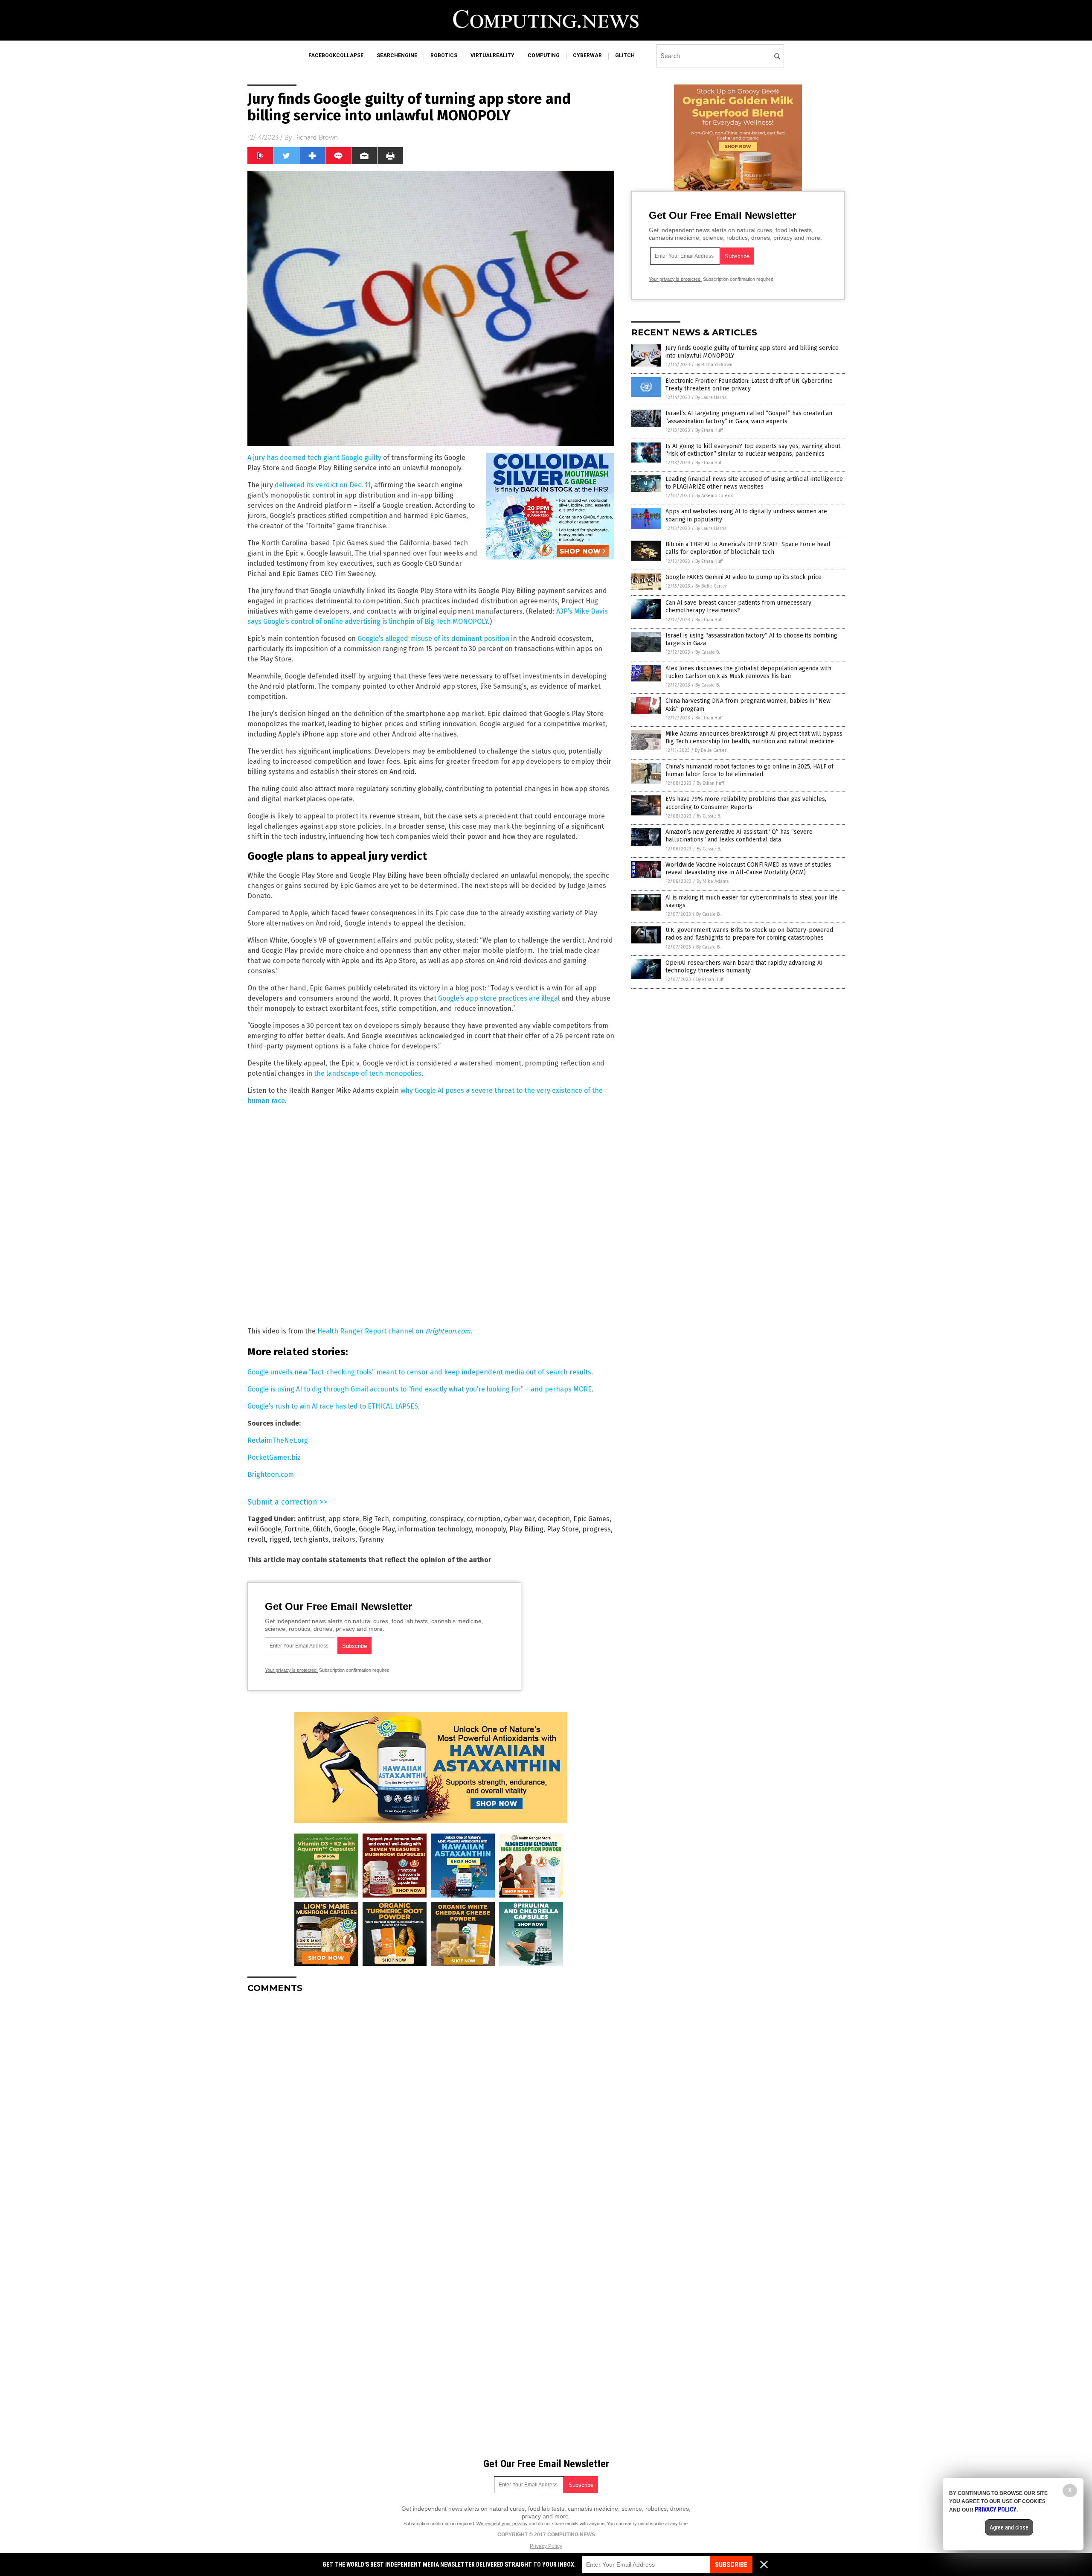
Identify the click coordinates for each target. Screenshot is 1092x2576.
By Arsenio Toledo (714, 496)
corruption (484, 1519)
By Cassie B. (708, 652)
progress (597, 1529)
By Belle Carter (711, 586)
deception (554, 1519)
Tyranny (371, 1539)
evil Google (264, 1529)
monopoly (491, 1529)
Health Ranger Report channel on (394, 1331)
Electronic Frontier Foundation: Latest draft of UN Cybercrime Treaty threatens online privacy (749, 385)
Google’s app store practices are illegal (499, 998)
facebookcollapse (336, 55)
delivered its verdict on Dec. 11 (323, 485)
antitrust (311, 1519)
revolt (257, 1539)
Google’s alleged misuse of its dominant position (433, 639)
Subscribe (731, 2565)
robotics (444, 55)
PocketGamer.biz (274, 1457)
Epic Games (591, 1519)
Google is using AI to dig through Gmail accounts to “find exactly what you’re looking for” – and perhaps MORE (420, 1389)
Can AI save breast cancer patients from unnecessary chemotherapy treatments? (738, 607)
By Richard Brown (714, 365)
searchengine (397, 55)
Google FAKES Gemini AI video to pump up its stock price (743, 577)
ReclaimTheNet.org (278, 1440)
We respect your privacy (502, 2524)
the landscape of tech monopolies (368, 1073)
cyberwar (587, 55)
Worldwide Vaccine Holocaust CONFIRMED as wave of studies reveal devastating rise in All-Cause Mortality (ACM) (748, 869)
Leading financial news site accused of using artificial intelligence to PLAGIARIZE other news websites (754, 483)
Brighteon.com (271, 1474)
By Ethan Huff (709, 430)
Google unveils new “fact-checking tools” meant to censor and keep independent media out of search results (419, 1372)
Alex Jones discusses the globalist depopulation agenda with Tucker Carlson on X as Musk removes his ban (748, 672)
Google (345, 1529)
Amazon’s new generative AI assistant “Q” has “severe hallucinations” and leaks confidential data (739, 836)
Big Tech (376, 1519)
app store (344, 1519)
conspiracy (446, 1519)
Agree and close (1009, 2527)
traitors (344, 1539)
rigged (279, 1539)
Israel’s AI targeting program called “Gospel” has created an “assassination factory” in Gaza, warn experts (749, 417)
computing (544, 55)
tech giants (311, 1539)
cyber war (519, 1519)
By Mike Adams (713, 881)
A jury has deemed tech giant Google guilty (314, 458)
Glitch (322, 1529)
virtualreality (492, 55)
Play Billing (526, 1529)
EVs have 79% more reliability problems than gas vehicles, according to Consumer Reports (746, 803)
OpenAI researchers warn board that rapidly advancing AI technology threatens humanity (744, 967)
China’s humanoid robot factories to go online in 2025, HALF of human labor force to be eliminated (749, 770)
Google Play (377, 1529)
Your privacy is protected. (291, 1670)
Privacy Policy (546, 2546)
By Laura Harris (711, 397)
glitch (625, 55)
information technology (435, 1529)
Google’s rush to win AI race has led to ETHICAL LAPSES (333, 1406)
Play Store (563, 1529)
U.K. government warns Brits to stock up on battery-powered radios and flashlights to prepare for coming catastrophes (749, 934)
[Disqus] (431, 2107)
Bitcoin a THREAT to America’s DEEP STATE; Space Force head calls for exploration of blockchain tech (748, 548)
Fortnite (297, 1529)
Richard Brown (316, 137)
